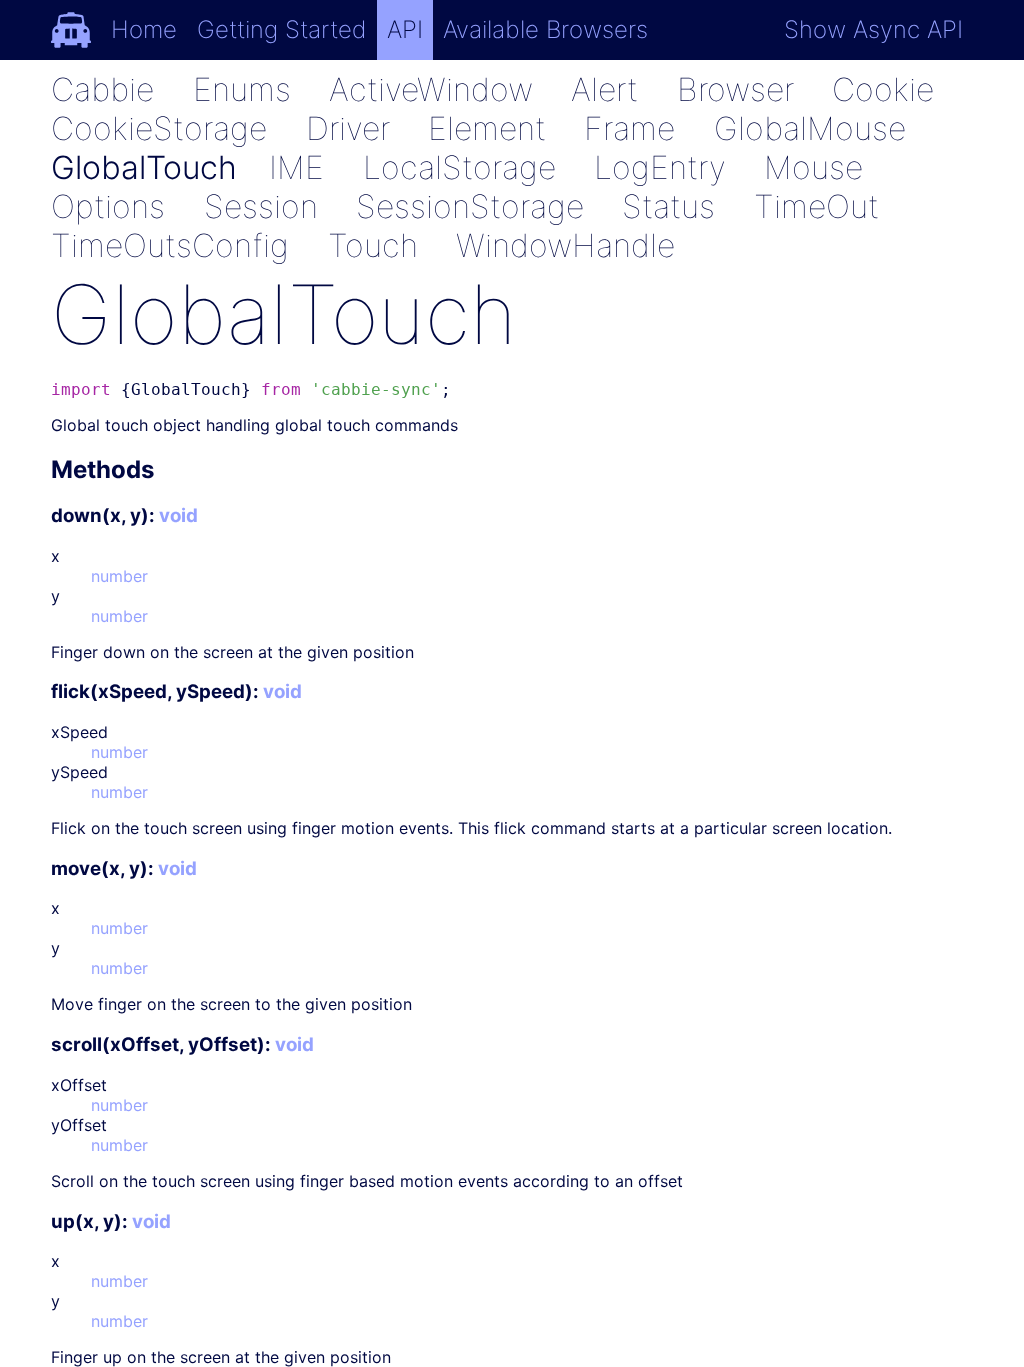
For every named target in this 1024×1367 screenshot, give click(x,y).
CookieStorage (159, 128)
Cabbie (102, 89)
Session (261, 206)
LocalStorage (459, 167)
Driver (348, 128)
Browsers (545, 29)
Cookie (883, 89)
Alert (604, 89)
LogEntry (660, 167)
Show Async (873, 29)
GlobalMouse (810, 128)
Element (487, 128)
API (405, 29)
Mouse (813, 167)
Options (108, 206)
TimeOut (816, 206)
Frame (629, 128)
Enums (242, 89)
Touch (373, 245)
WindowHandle (565, 245)
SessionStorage (470, 206)
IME (296, 167)
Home (144, 29)
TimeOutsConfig (170, 245)
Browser (735, 89)
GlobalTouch (144, 167)
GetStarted (282, 29)
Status (668, 206)
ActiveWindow (431, 89)
